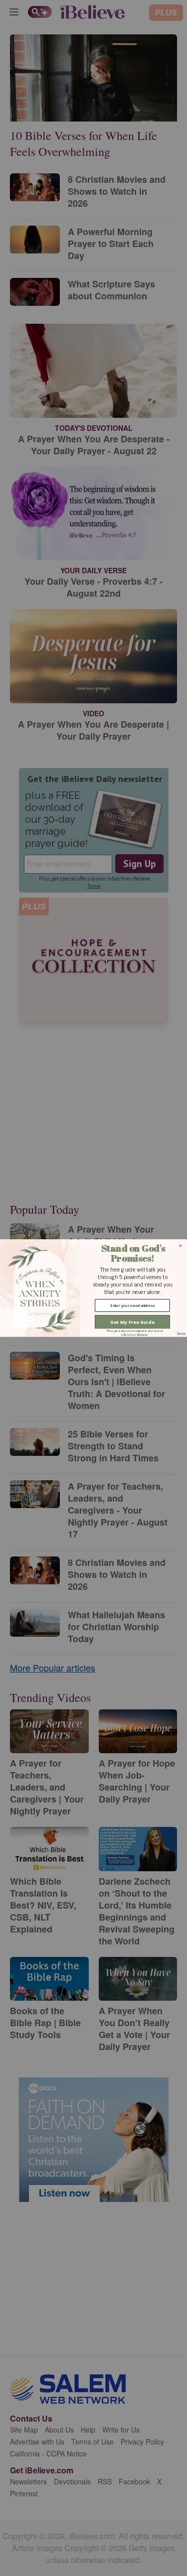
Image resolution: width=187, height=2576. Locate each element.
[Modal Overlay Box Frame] (93, 1288)
